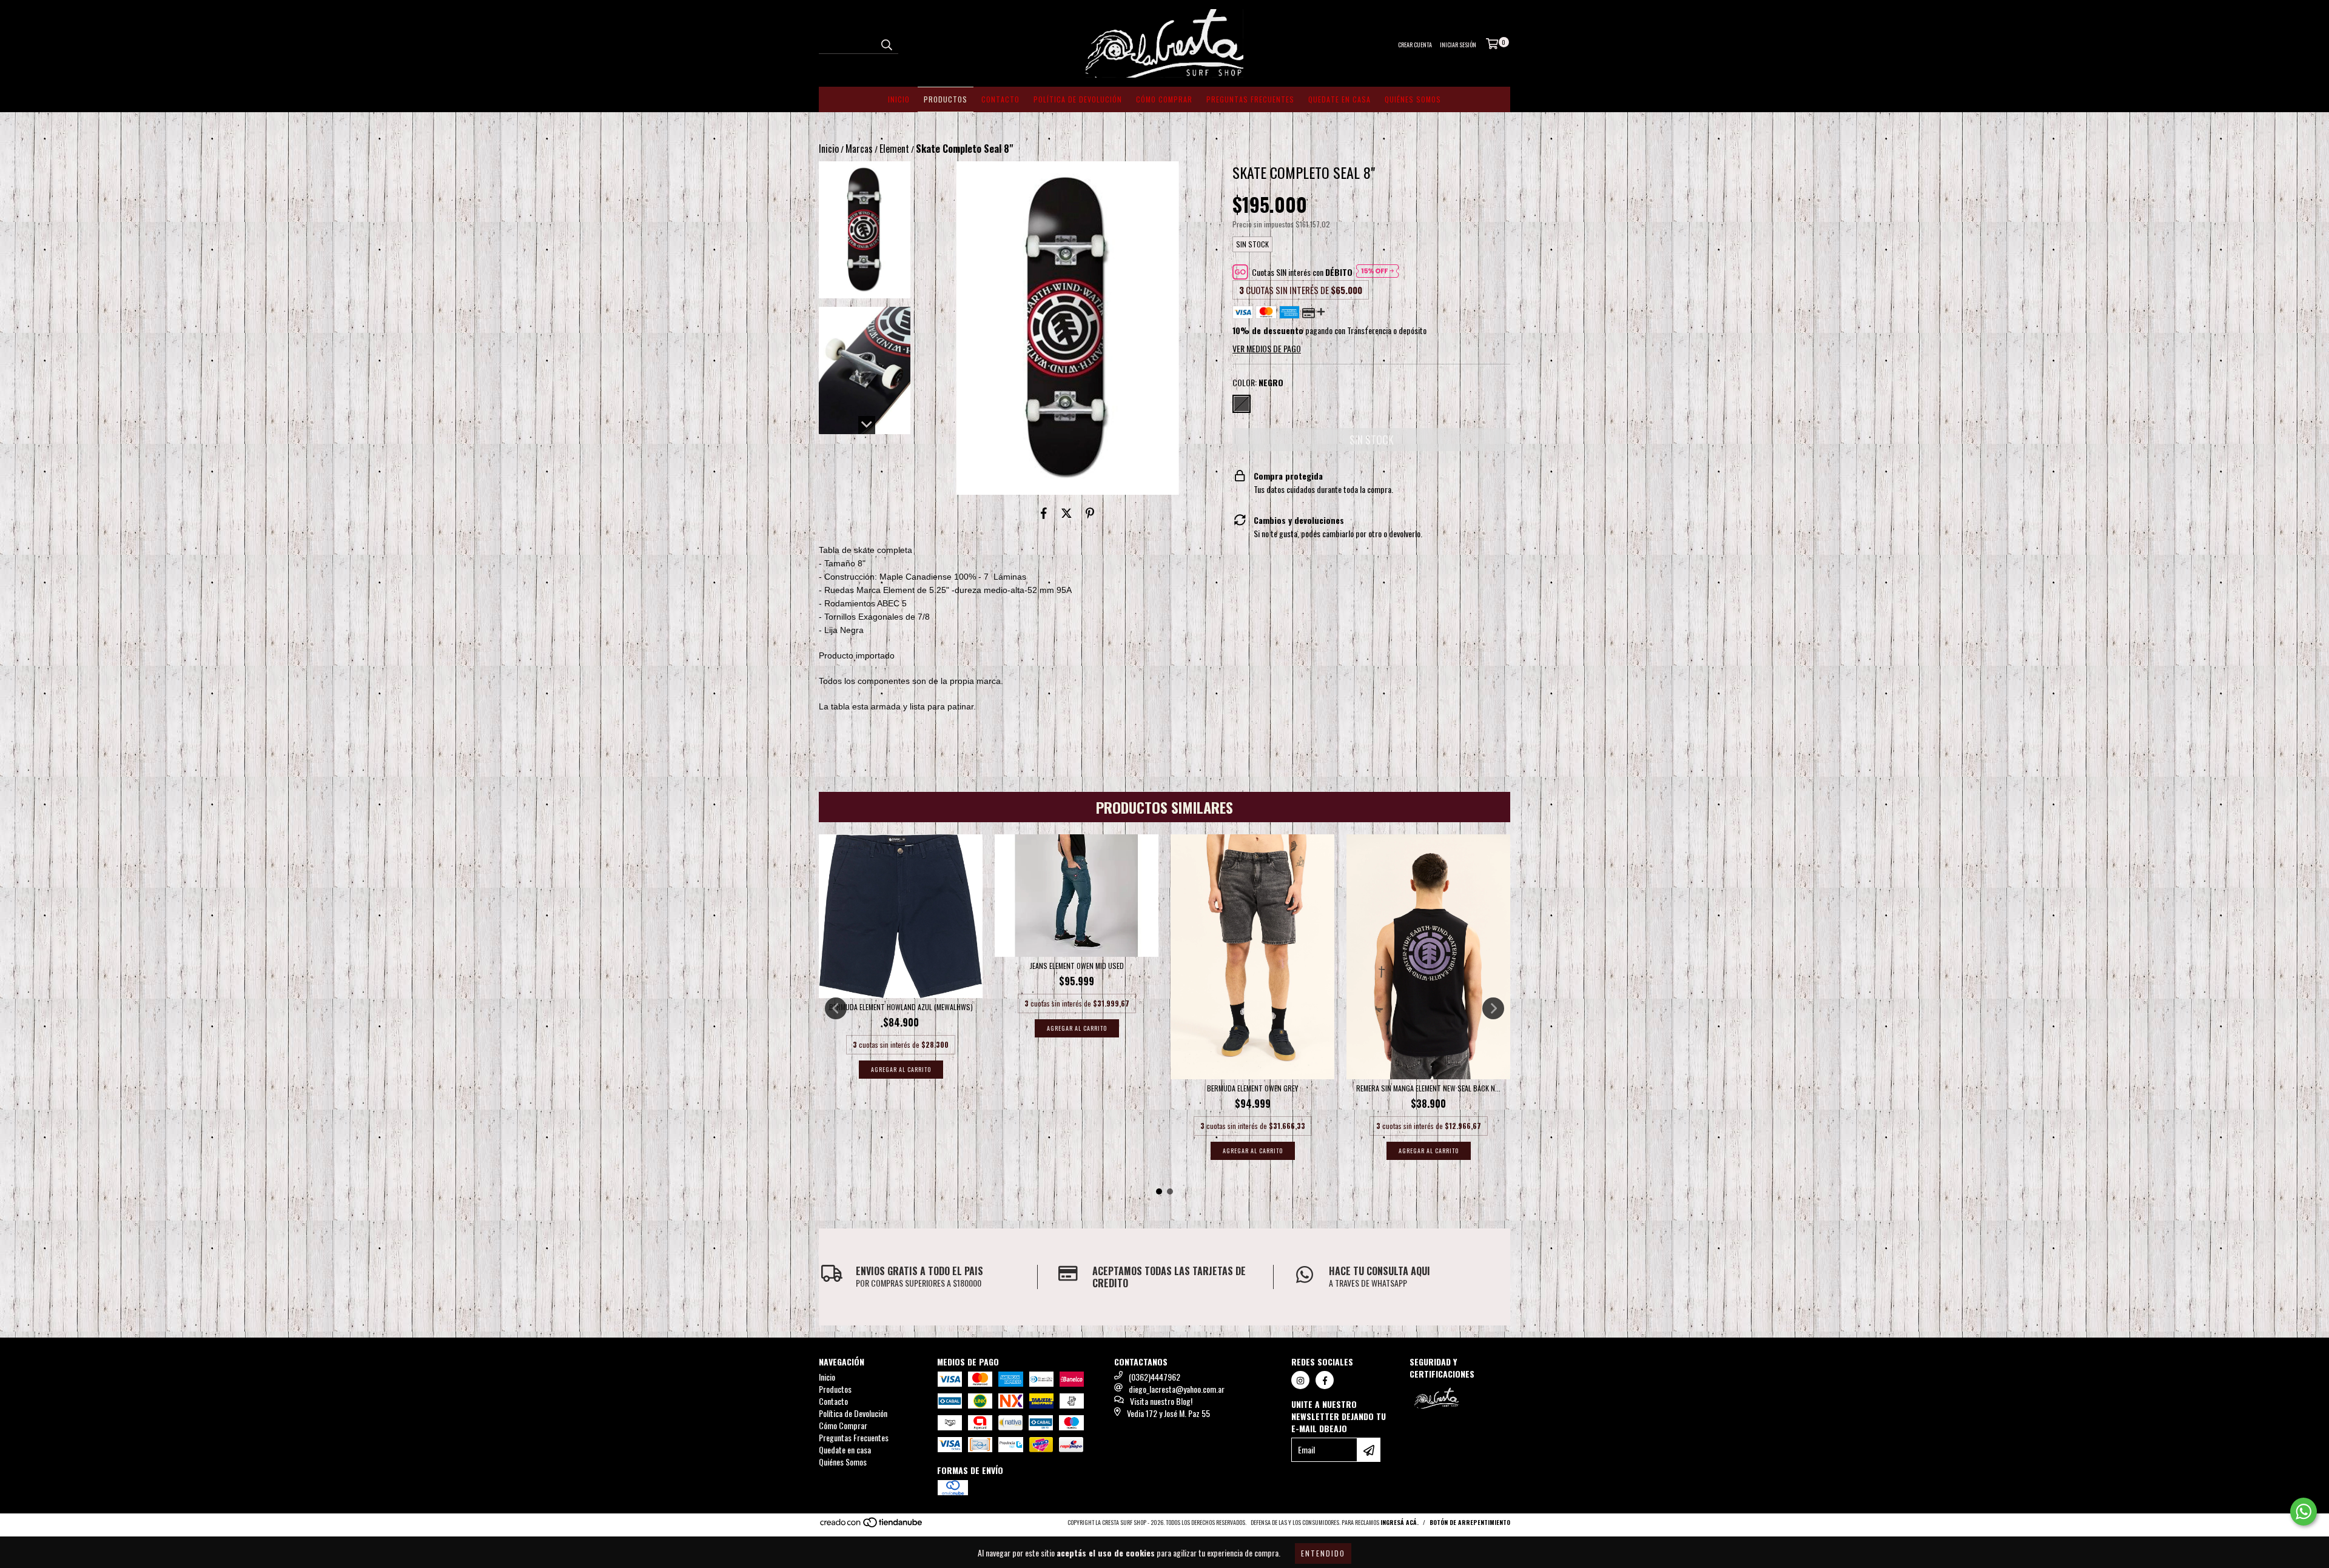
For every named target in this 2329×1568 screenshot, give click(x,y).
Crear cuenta (1415, 45)
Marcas (859, 149)
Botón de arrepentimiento (1470, 1522)
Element (894, 149)
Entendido (1323, 1553)
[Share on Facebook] (1044, 513)
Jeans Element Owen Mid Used (1077, 966)
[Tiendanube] (872, 1525)
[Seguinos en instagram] (1300, 1380)
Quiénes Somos (1413, 99)
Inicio (899, 99)
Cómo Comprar (1164, 99)
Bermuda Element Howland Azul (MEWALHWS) (901, 1007)
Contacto (1000, 99)
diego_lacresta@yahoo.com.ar (1177, 1389)
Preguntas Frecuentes (1250, 99)
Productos (946, 99)
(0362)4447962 (1154, 1377)
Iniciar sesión (1458, 45)
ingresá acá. (1400, 1522)
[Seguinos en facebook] (1325, 1380)
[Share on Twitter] (1067, 513)
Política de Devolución (1078, 99)
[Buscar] (886, 43)
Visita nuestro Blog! (1161, 1401)
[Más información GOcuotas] (1377, 272)
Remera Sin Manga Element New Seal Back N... (1428, 1088)
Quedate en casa (1339, 99)
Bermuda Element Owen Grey (1252, 1088)
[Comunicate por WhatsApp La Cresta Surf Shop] (2304, 1512)
